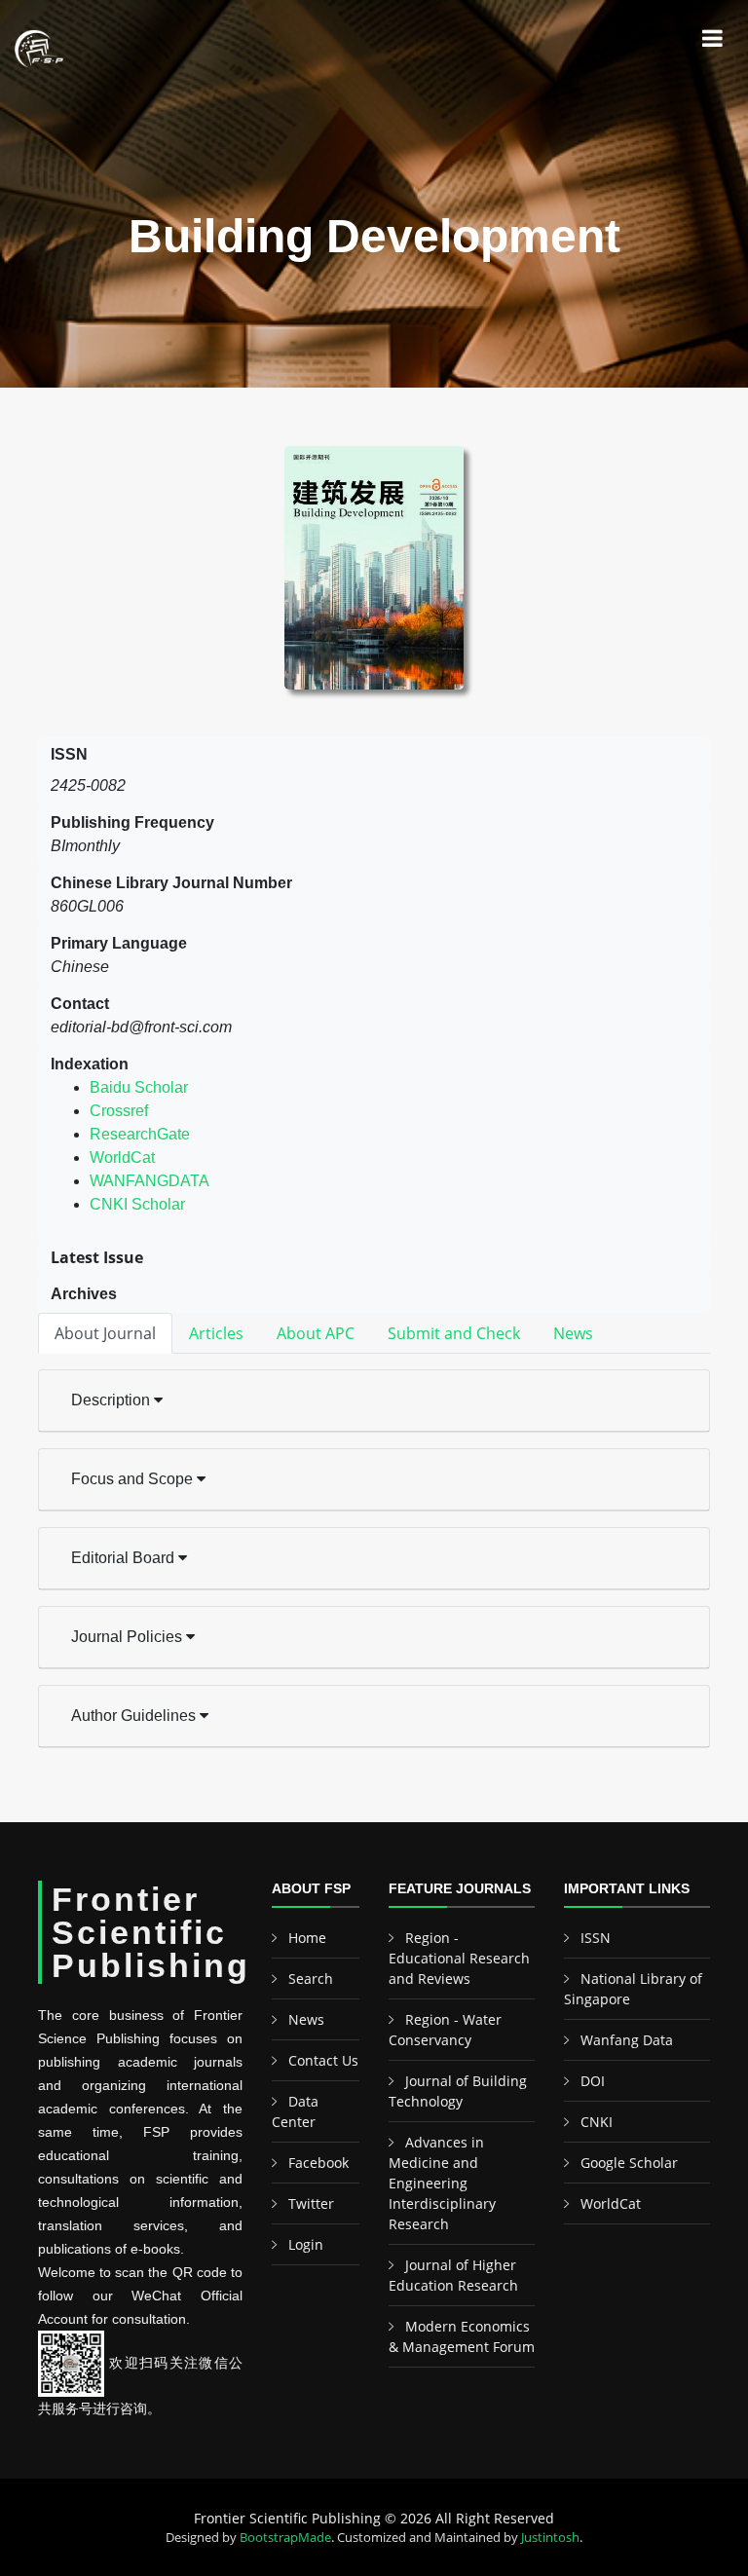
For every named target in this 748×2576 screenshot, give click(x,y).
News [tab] (573, 1333)
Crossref (119, 1111)
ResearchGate (140, 1134)
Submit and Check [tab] (454, 1333)
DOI (593, 2081)
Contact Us (323, 2060)
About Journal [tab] (105, 1333)
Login (306, 2244)
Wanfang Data (627, 2040)
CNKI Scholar (137, 1204)
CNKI (597, 2122)
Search (311, 1979)
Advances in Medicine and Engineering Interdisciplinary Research (442, 2183)
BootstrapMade (285, 2537)
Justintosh (550, 2537)
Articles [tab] (216, 1333)
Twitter (311, 2203)
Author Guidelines (135, 1716)
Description (112, 1400)
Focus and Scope (134, 1479)
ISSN (596, 1938)
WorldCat (122, 1157)
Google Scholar (629, 2163)
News (306, 2019)
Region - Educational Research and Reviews (459, 1958)
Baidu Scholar (139, 1087)
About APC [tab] (316, 1333)
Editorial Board (125, 1558)
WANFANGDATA (150, 1181)
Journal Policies (129, 1637)
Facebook (318, 2163)
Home (307, 1938)
